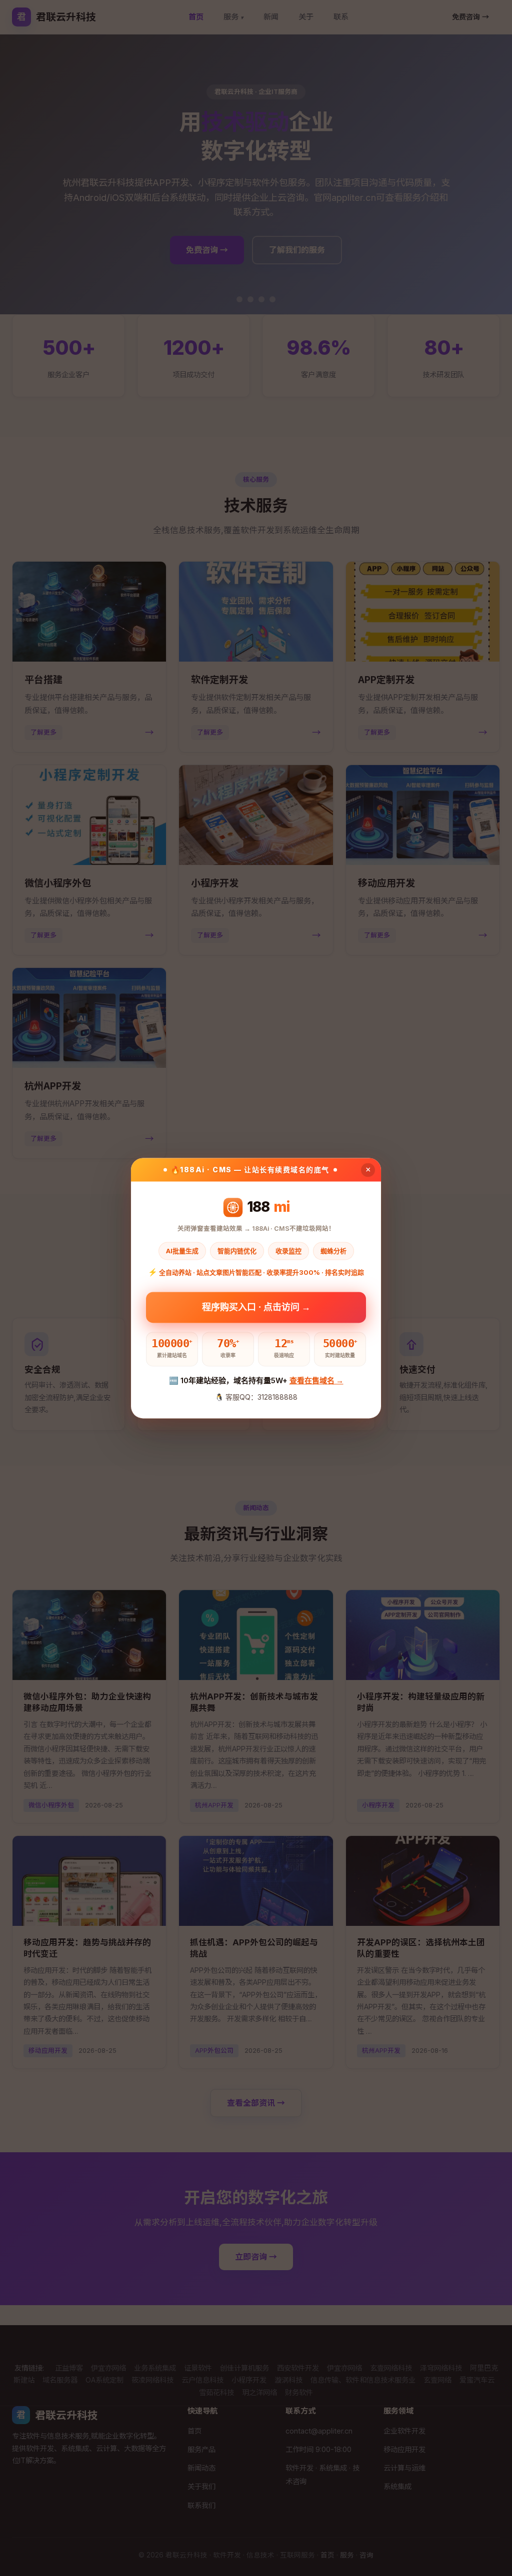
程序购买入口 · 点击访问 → (256, 1306)
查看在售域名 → (316, 1381)
